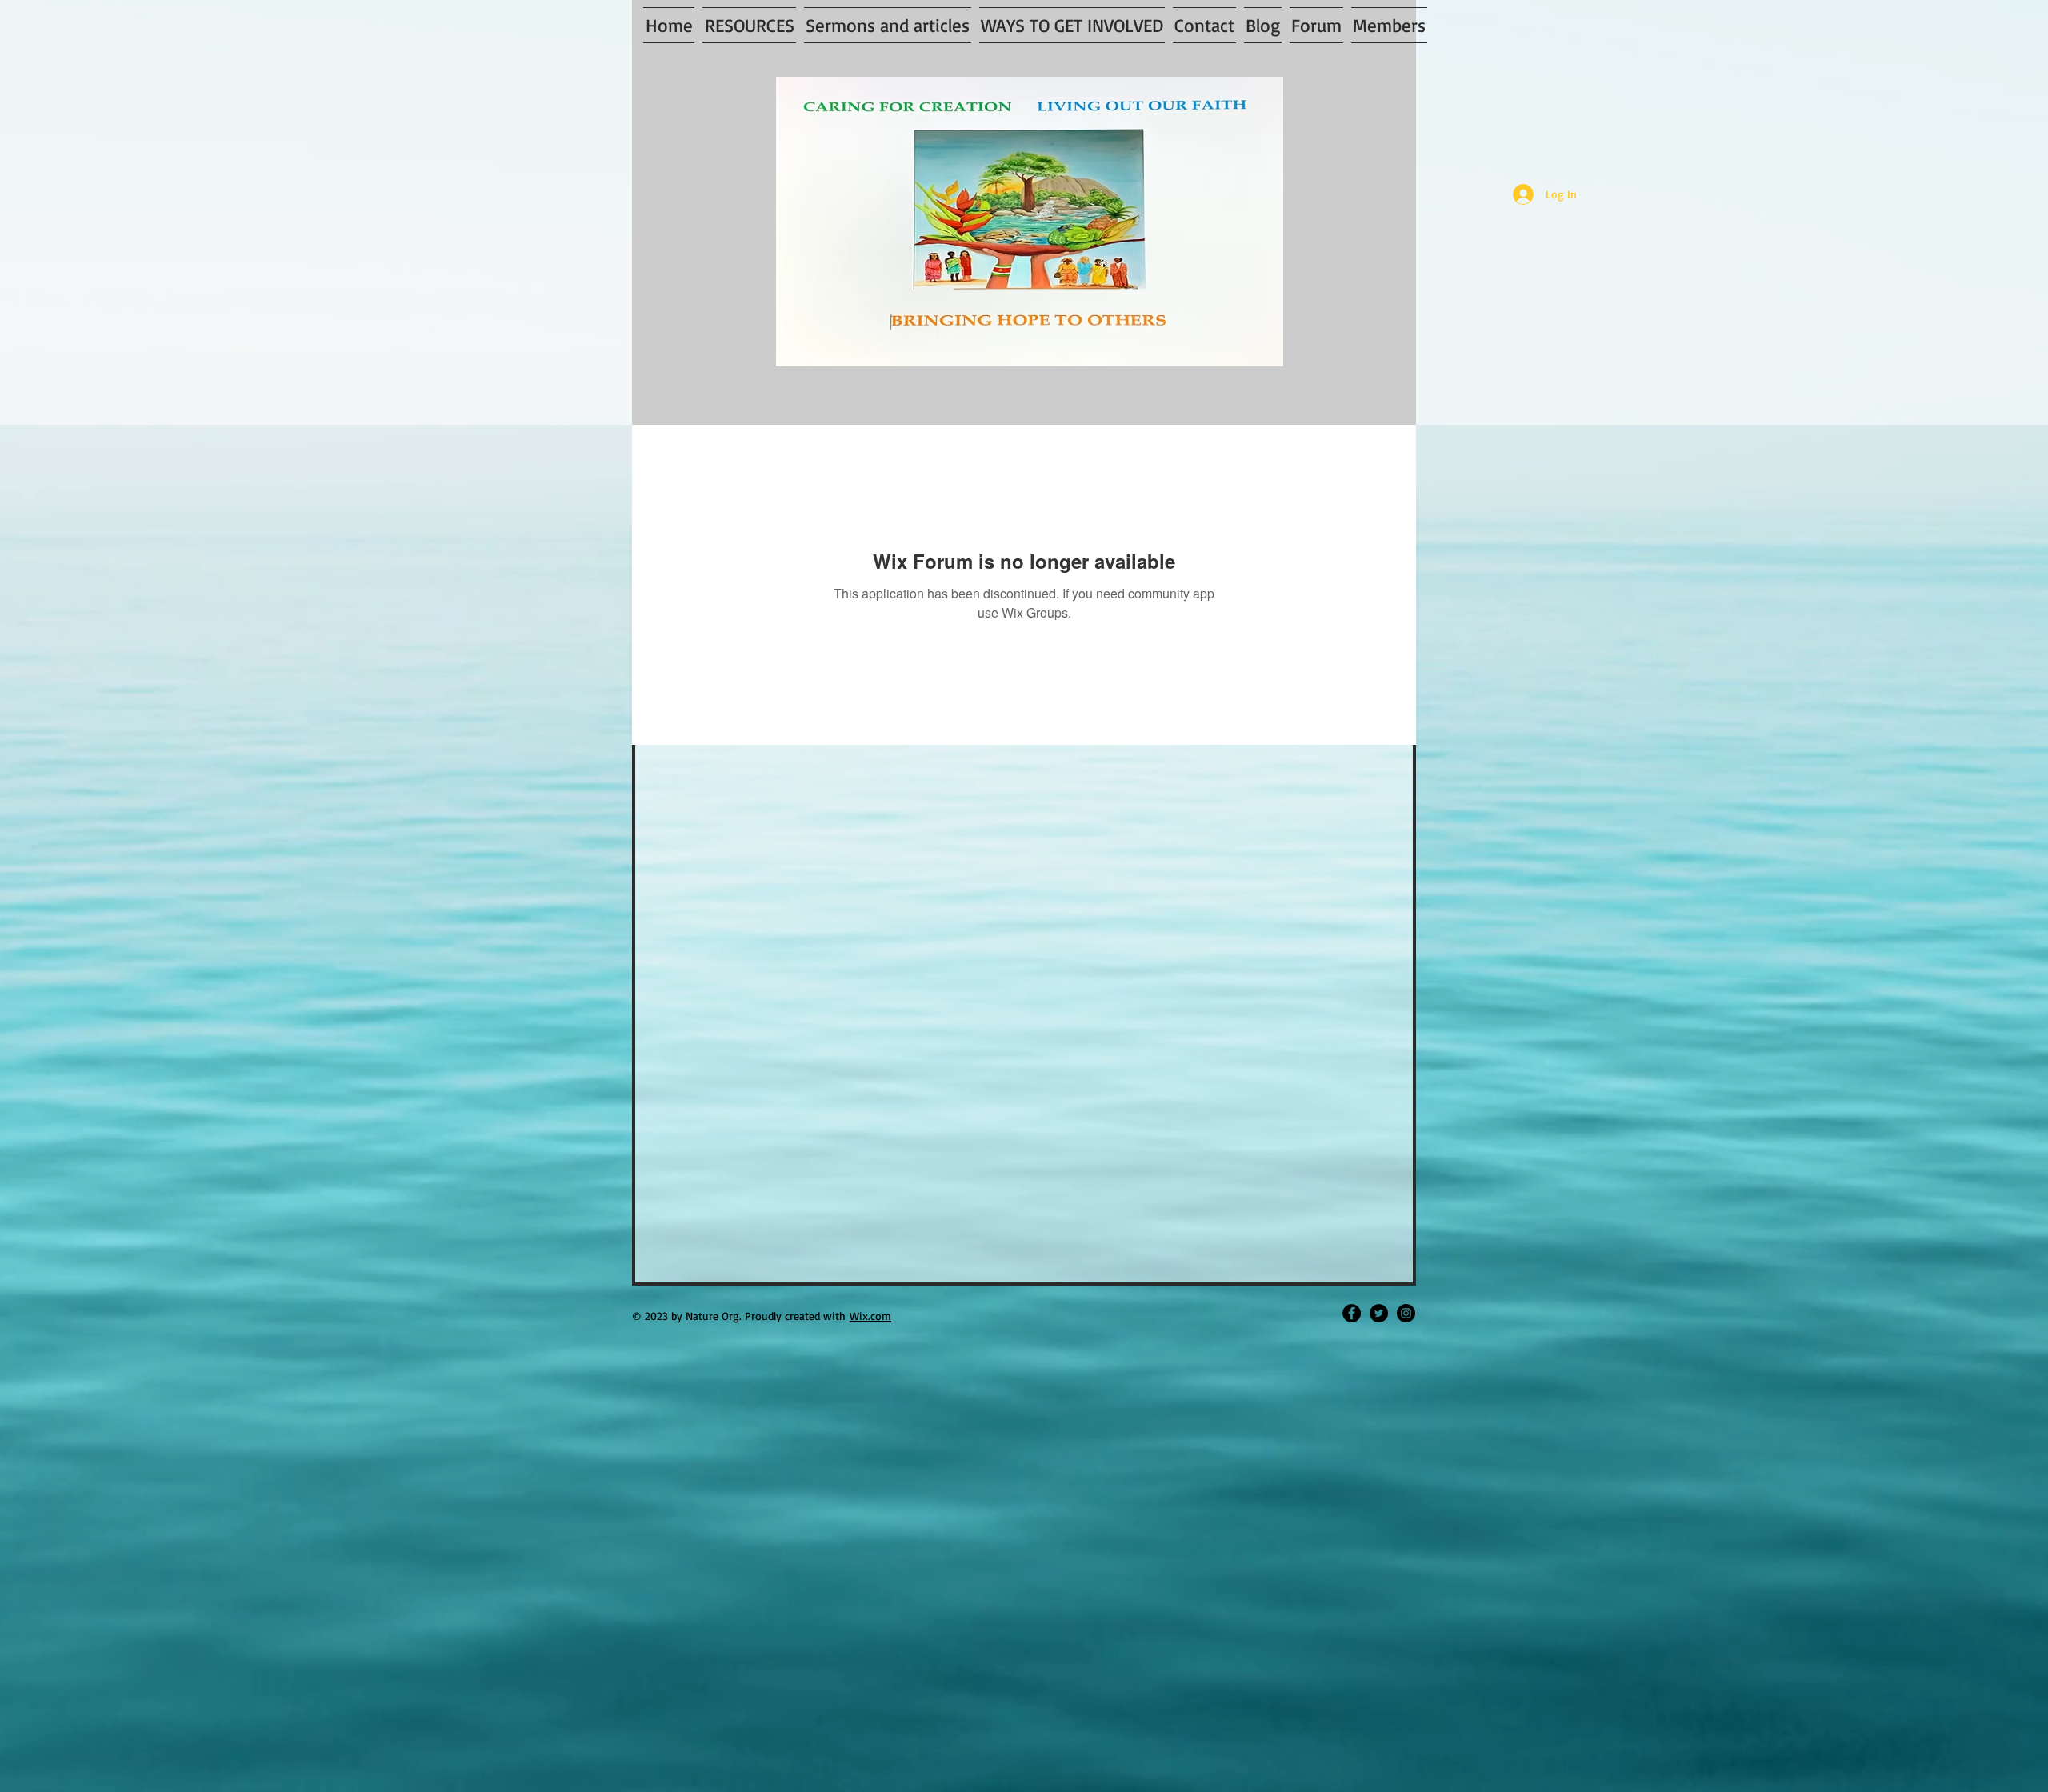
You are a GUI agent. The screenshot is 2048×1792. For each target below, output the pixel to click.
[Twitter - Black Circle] (1379, 1313)
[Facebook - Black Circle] (1352, 1313)
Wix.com (870, 1316)
